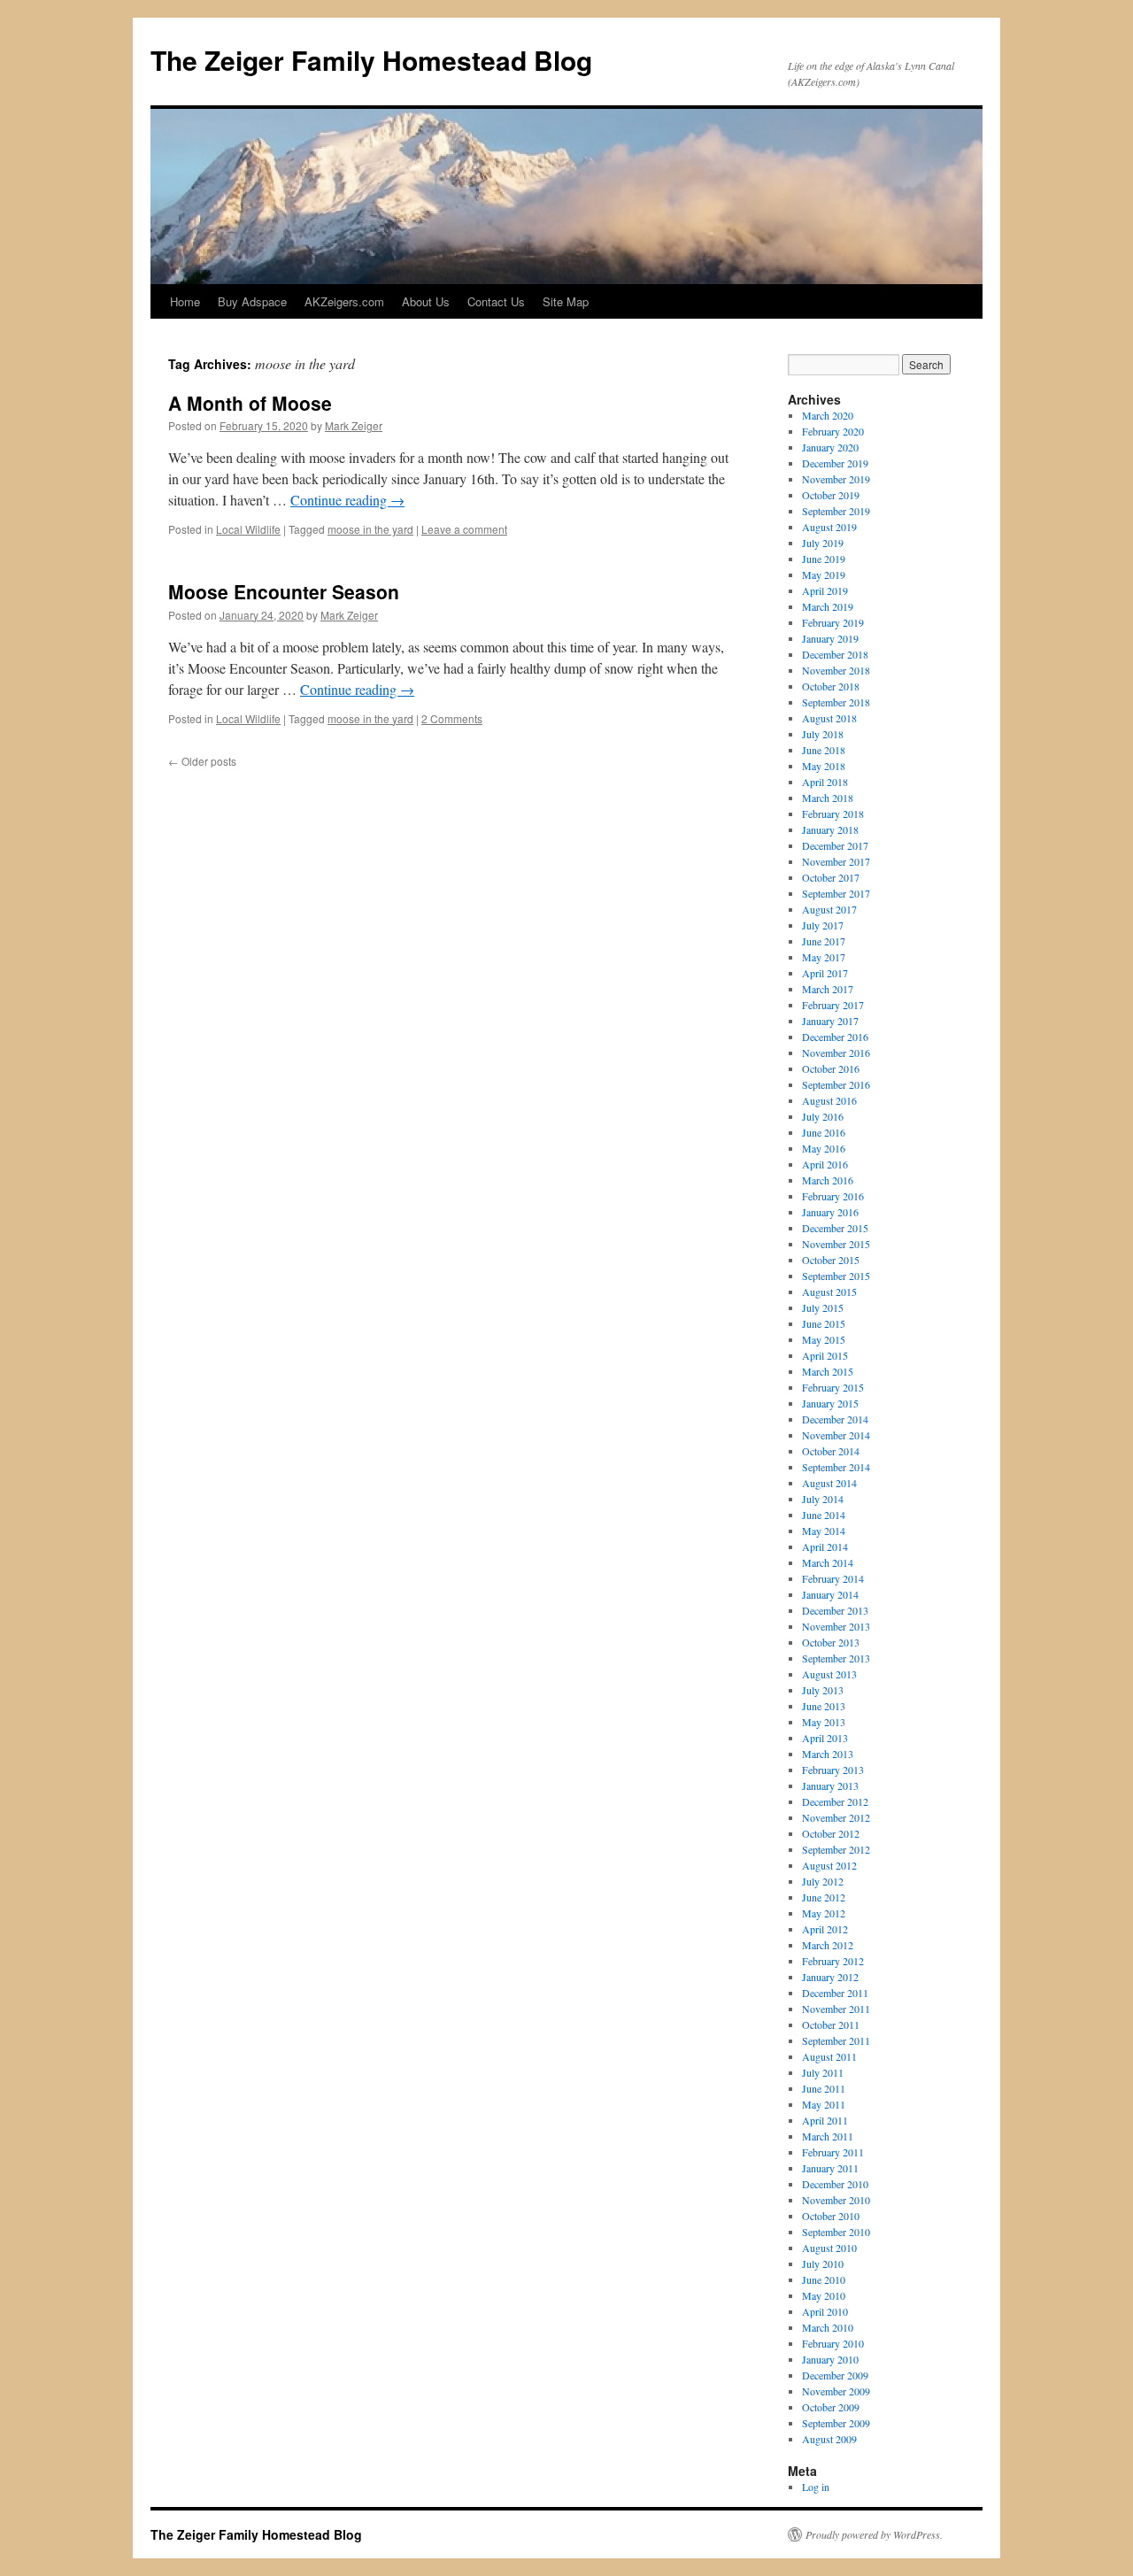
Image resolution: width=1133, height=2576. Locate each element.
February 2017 (833, 1005)
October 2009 (831, 2407)
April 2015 (825, 1355)
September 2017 (836, 893)
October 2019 (831, 495)
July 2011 (823, 2072)
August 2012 (829, 1865)
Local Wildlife (248, 529)
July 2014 (823, 1499)
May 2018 (824, 766)
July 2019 (823, 543)
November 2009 (836, 2391)
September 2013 (836, 1658)
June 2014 (824, 1515)
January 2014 (830, 1594)
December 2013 (835, 1610)
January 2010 (830, 2359)
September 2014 (836, 1467)
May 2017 (824, 957)
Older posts (202, 761)
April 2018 (825, 782)
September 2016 (836, 1084)
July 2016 (823, 1116)
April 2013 (825, 1738)
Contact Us (496, 301)
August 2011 (829, 2056)
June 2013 (824, 1706)
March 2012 (828, 1945)
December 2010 (835, 2184)
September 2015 (836, 1276)
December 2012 (835, 1801)
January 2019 (830, 638)
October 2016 (831, 1068)
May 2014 (824, 1531)
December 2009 (835, 2375)
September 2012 (836, 1849)
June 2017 (824, 941)
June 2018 (824, 750)
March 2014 (828, 1562)
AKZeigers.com (344, 301)
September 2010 (836, 2232)
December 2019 (835, 463)
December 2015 (835, 1228)
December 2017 (835, 845)
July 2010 (823, 2264)
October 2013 (831, 1642)
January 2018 (830, 829)
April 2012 (825, 1929)
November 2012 (836, 1817)
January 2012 (830, 1977)
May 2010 (824, 2295)
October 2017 (831, 877)
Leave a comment (464, 529)
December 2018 (835, 654)
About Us (426, 301)
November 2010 (836, 2200)
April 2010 (825, 2311)
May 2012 (824, 1913)
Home (185, 301)
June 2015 (824, 1323)
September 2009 (836, 2423)
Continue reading (347, 500)
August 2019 (829, 527)
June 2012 (824, 1897)
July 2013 (823, 1690)
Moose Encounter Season (284, 591)
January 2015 (830, 1403)
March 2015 (828, 1371)
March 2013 (828, 1754)
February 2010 (833, 2343)
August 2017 (829, 909)
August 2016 (829, 1100)
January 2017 (830, 1021)
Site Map (566, 301)
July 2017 (823, 925)
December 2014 (835, 1419)
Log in (816, 2487)
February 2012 (833, 1961)
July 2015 (823, 1307)
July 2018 (823, 734)
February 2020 (833, 431)
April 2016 (825, 1164)
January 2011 (830, 2168)
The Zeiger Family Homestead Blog (371, 60)
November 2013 (836, 1626)
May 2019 (824, 575)
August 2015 (829, 1292)
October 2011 (831, 2025)
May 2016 (824, 1148)
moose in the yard (370, 529)
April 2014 (825, 1546)
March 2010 (828, 2327)
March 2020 (828, 415)
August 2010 (829, 2248)
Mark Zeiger (354, 425)
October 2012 (831, 1833)
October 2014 (831, 1451)
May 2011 (824, 2104)
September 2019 (836, 511)
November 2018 (836, 670)
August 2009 (829, 2439)
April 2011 (825, 2120)
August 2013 (829, 1674)
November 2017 (836, 861)
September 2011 (836, 2040)
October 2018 (831, 686)
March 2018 (828, 798)
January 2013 (830, 1785)
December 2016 (835, 1037)
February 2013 (833, 1770)
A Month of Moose (250, 403)
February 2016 (833, 1196)
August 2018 (829, 718)
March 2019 (828, 606)
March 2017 (828, 989)
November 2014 (836, 1435)
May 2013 (824, 1722)
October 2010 (831, 2216)
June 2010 (824, 2279)
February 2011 (833, 2152)
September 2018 (836, 702)
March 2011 (828, 2136)
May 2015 (824, 1339)
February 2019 (833, 622)
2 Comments (452, 718)
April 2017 (825, 973)
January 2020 (830, 447)
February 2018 (833, 814)
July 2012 (823, 1881)
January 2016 (830, 1212)
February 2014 (833, 1578)
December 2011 (835, 1993)
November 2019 (836, 479)
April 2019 (825, 590)
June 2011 (824, 2088)
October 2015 (831, 1260)
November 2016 (836, 1053)
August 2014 (829, 1483)
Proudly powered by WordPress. (874, 2534)
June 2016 (824, 1132)
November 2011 (836, 2009)
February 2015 (833, 1387)
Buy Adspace (252, 301)
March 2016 (828, 1180)
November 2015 (836, 1244)
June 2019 (824, 559)
